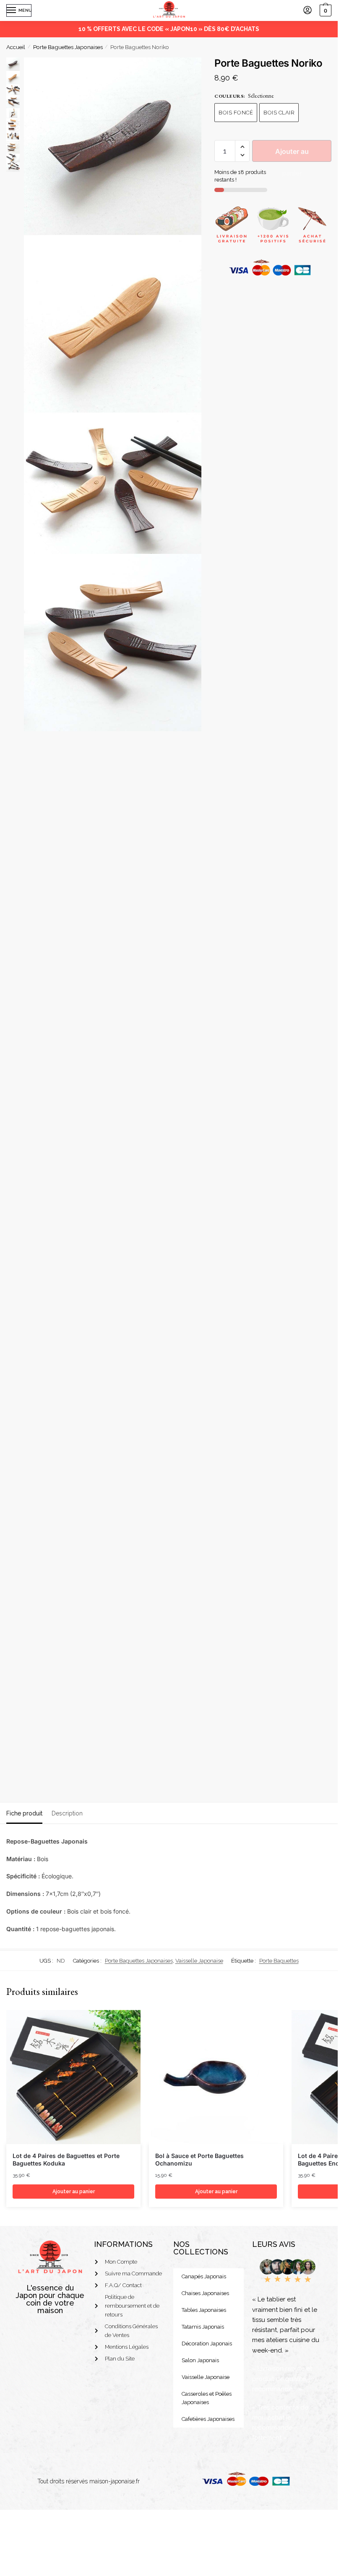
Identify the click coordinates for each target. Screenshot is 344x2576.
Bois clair (279, 113)
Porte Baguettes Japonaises (68, 47)
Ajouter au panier (292, 155)
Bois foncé (236, 113)
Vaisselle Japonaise (199, 1961)
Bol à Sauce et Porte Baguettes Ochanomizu (199, 2159)
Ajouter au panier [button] (74, 2192)
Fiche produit (24, 1813)
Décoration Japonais (207, 2344)
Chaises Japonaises (205, 2293)
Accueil (16, 47)
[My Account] (308, 11)
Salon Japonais (200, 2360)
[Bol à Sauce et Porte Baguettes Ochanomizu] (216, 2077)
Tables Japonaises (204, 2310)
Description (67, 1813)
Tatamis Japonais (203, 2327)
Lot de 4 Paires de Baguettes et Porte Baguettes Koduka (66, 2159)
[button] (242, 147)
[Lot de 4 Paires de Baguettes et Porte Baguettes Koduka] (73, 2077)
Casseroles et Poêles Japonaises (207, 2398)
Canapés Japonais (204, 2276)
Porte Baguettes (279, 1961)
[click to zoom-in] (113, 146)
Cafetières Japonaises (208, 2419)
